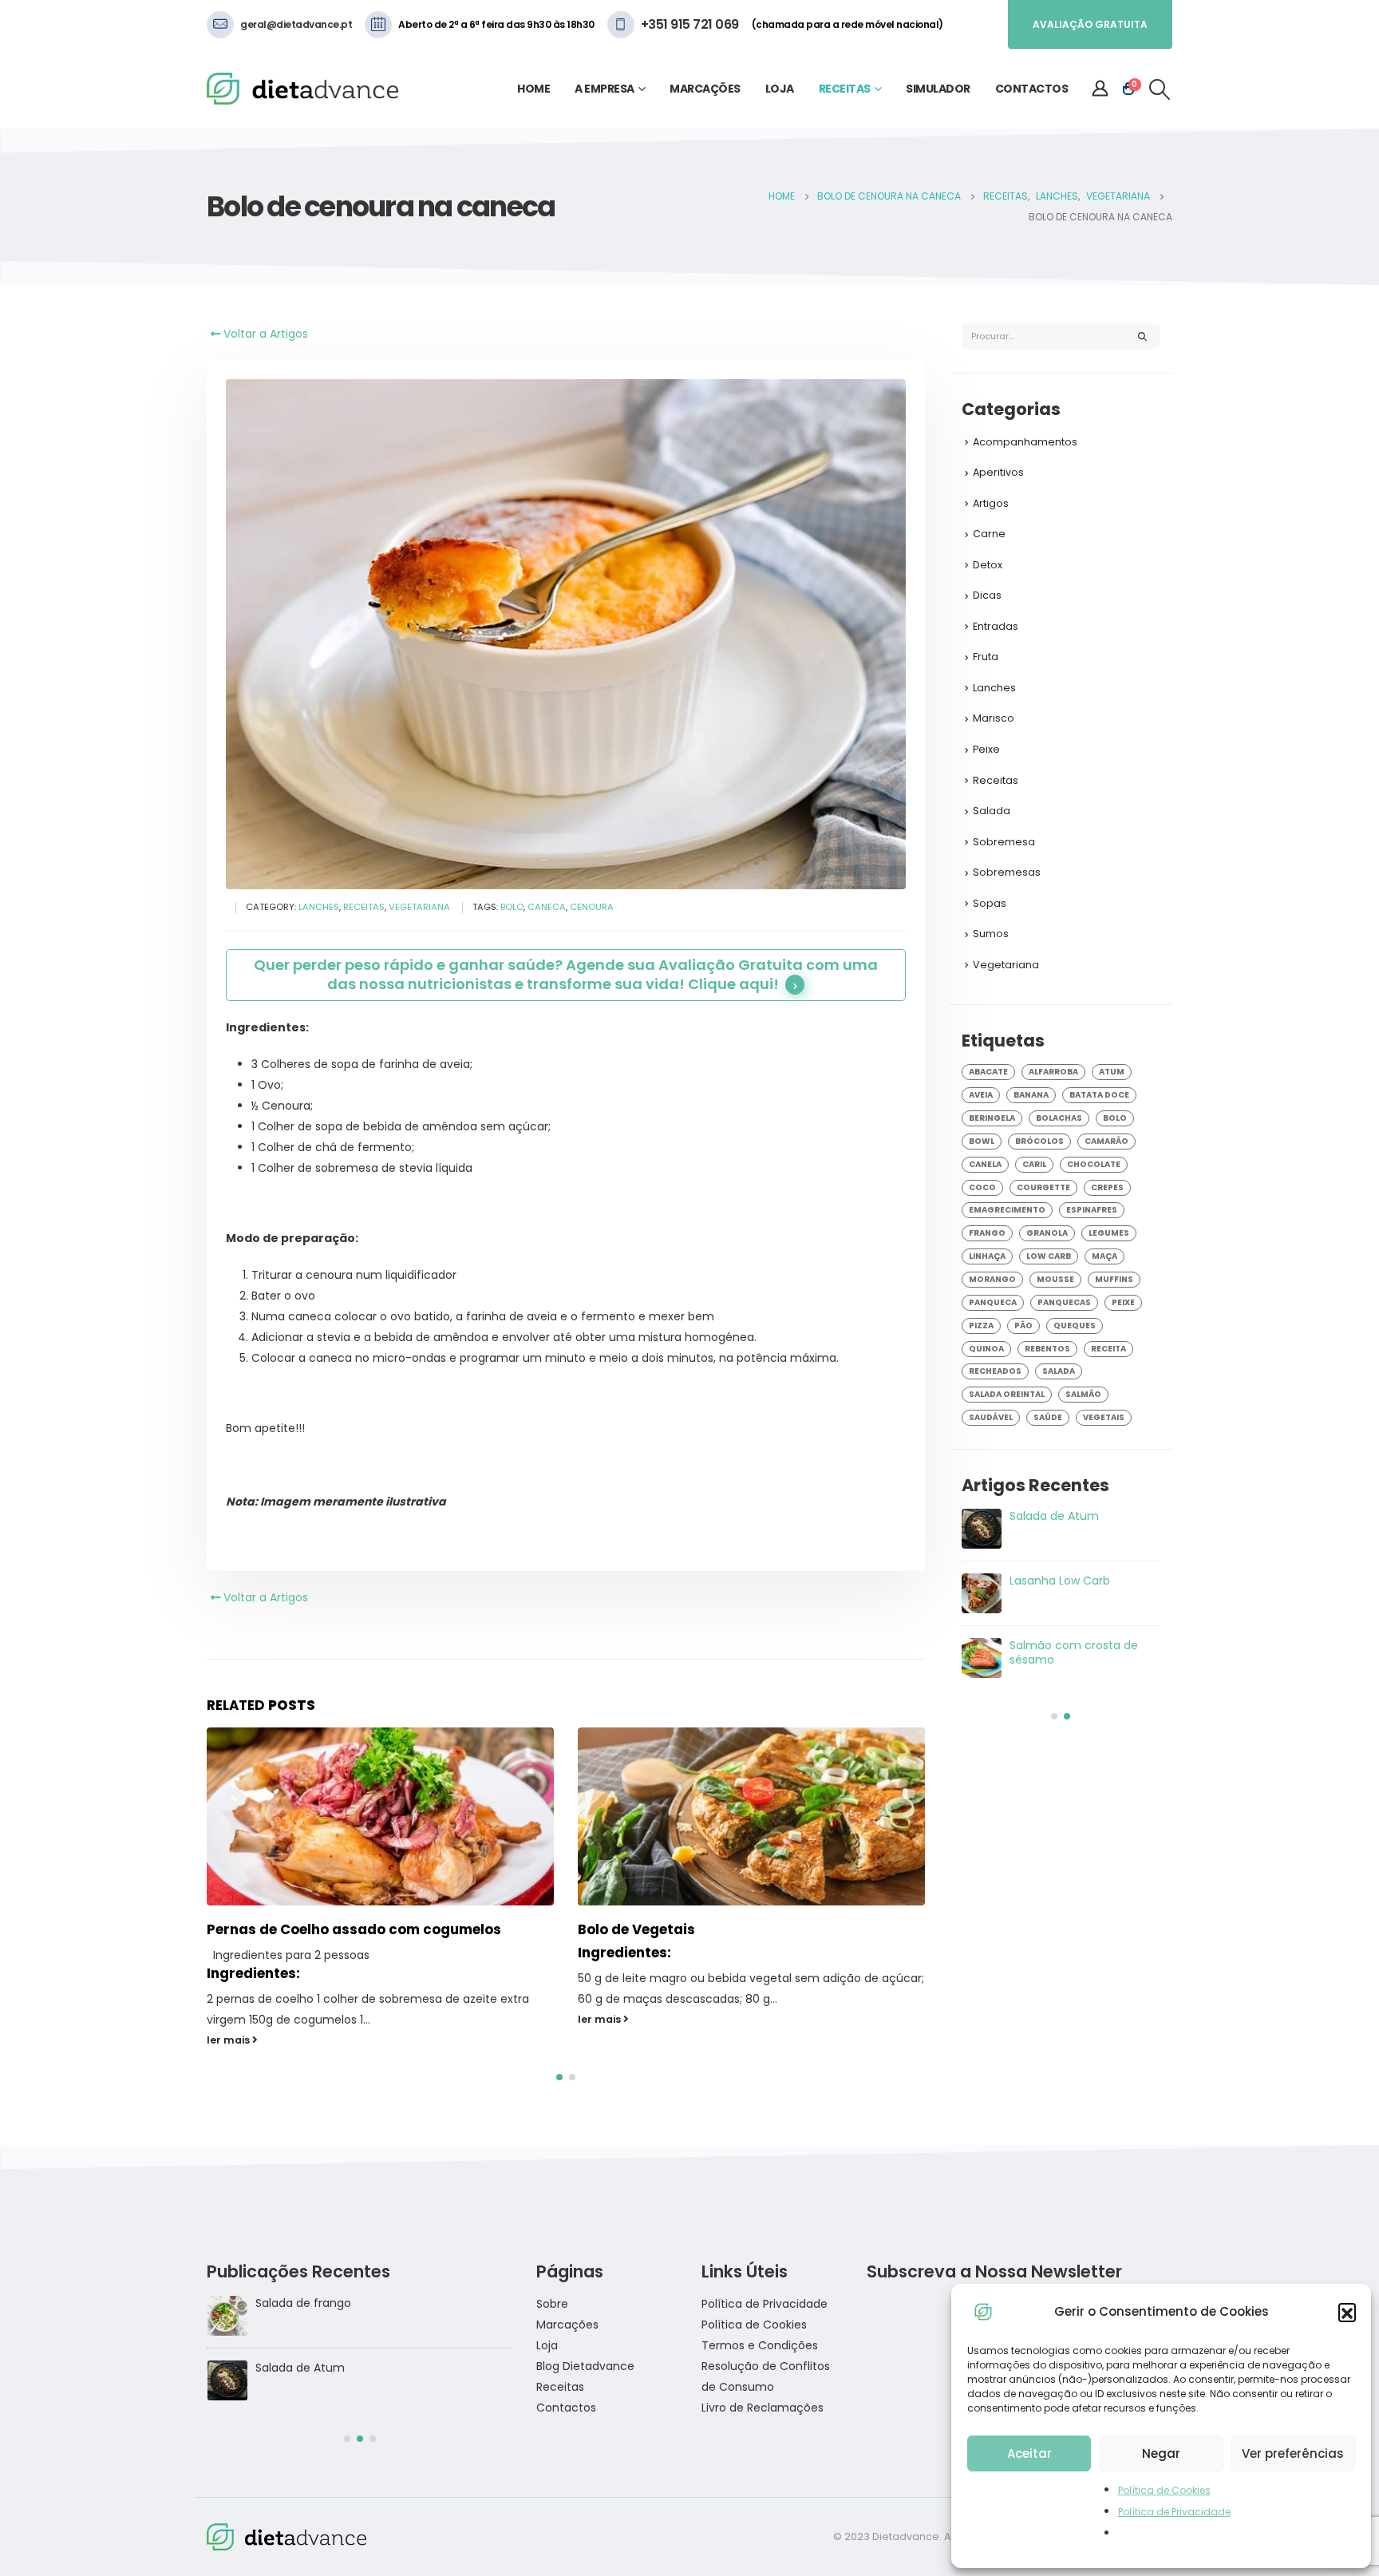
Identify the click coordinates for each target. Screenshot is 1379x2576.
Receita (1108, 1349)
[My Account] (1100, 89)
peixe (1123, 1302)
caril (1034, 1164)
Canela (985, 1164)
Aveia (981, 1095)
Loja (780, 89)
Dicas (987, 595)
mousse (1055, 1279)
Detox (988, 565)
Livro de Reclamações (763, 2389)
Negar (1161, 2453)
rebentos (1047, 1349)
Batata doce (1099, 1095)
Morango (992, 1279)
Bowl (982, 1141)
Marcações (705, 89)
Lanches (319, 907)
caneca (547, 907)
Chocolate (1094, 1164)
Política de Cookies (1164, 2490)
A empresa (605, 89)
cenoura (592, 907)
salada (1059, 1371)
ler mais (229, 2019)
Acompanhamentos (1025, 442)
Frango (987, 1233)
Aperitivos (998, 472)
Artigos (991, 503)
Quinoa (986, 1349)
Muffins (1114, 1279)
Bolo (512, 907)
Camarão (1106, 1141)
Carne (989, 534)
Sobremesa (1004, 842)
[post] (982, 1529)
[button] (1347, 2312)
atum (1112, 1072)
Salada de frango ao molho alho (1066, 1523)
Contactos (1032, 89)
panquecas (1064, 1302)
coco (982, 1187)
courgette (1043, 1187)
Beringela (992, 1118)
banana (1031, 1095)
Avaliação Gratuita (1090, 24)
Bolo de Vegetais (265, 1929)
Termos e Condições (760, 2327)
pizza (981, 1326)
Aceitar (1029, 2453)
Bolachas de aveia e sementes (684, 1933)
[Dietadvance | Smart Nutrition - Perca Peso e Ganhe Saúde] (302, 89)
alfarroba (1053, 1072)
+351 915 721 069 (690, 24)
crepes (1107, 1187)
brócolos (1039, 1141)
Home (533, 89)
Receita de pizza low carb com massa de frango (1080, 1588)
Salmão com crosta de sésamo (343, 2349)
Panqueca (993, 1302)
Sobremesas (1007, 872)
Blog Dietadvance (585, 2348)
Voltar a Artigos (264, 334)
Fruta (986, 657)
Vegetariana (419, 907)
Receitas (845, 89)
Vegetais (1104, 1417)
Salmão (1083, 1394)
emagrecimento (1007, 1210)
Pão (1023, 1326)
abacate (988, 1072)
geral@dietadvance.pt (296, 24)
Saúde (1048, 1417)
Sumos (991, 934)
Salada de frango (1057, 1645)
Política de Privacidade (1174, 2512)
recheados (995, 1371)
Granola (1047, 1233)
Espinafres (1092, 1210)
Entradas (996, 626)
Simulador (938, 89)
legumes (1109, 1233)
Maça (1104, 1256)
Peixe (986, 749)
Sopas (990, 903)
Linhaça (987, 1256)
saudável (991, 1417)
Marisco (994, 718)
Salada (992, 811)
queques (1075, 1326)
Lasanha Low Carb (305, 2285)
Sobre (552, 2285)
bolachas (1059, 1118)
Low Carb (1049, 1256)
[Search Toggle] (1160, 89)
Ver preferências (1293, 2453)
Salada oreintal (1007, 1394)
